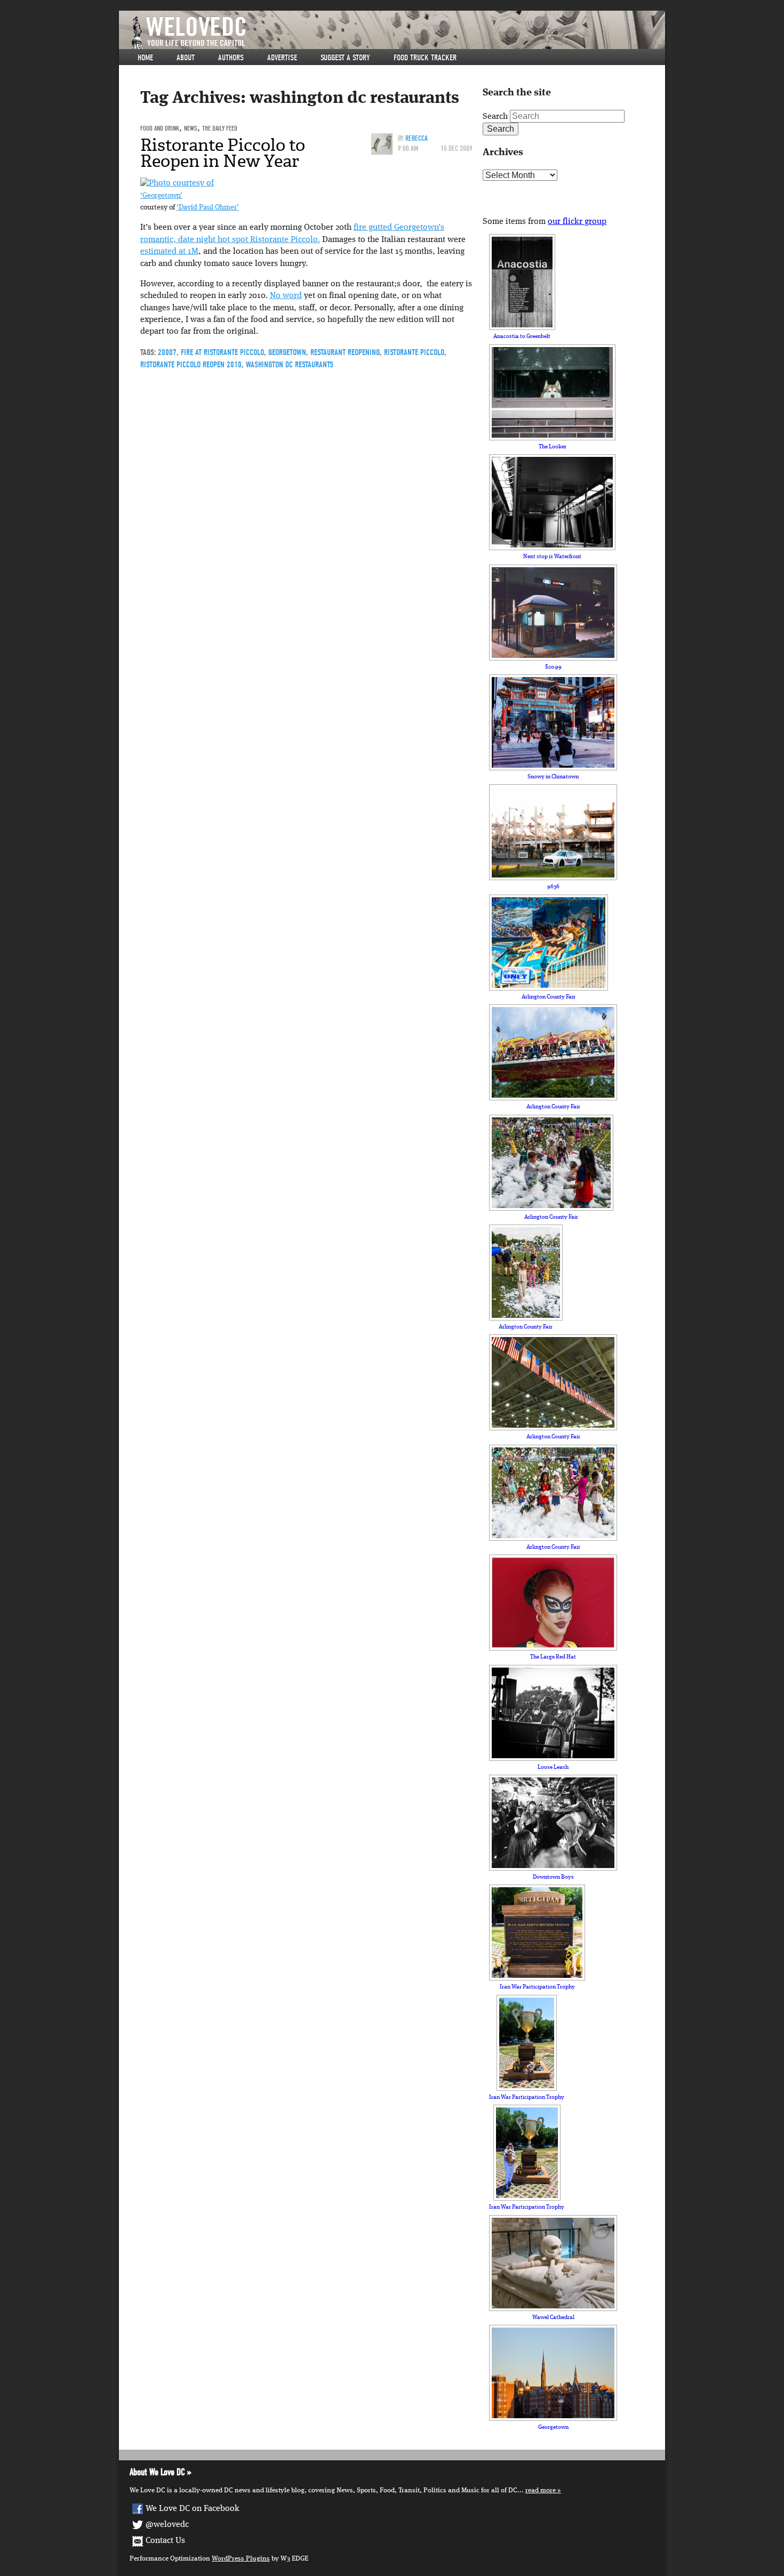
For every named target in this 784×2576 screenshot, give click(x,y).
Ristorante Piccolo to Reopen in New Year (223, 153)
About (186, 58)
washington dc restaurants (290, 365)
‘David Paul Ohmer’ (208, 208)
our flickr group (577, 222)
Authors (231, 58)
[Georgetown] (177, 183)
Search (495, 117)
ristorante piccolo (414, 352)
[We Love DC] (397, 33)
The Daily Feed (220, 128)
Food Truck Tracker (425, 58)
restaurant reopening (345, 352)
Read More (541, 2490)
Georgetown (287, 352)
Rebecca (417, 138)
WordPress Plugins (241, 2559)
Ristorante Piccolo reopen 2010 (191, 365)
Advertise (282, 58)
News (191, 128)
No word (286, 296)
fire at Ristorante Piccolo (222, 352)
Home (145, 58)
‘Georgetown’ (161, 196)
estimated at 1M (169, 252)
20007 (167, 352)
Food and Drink (160, 128)
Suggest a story (345, 58)
